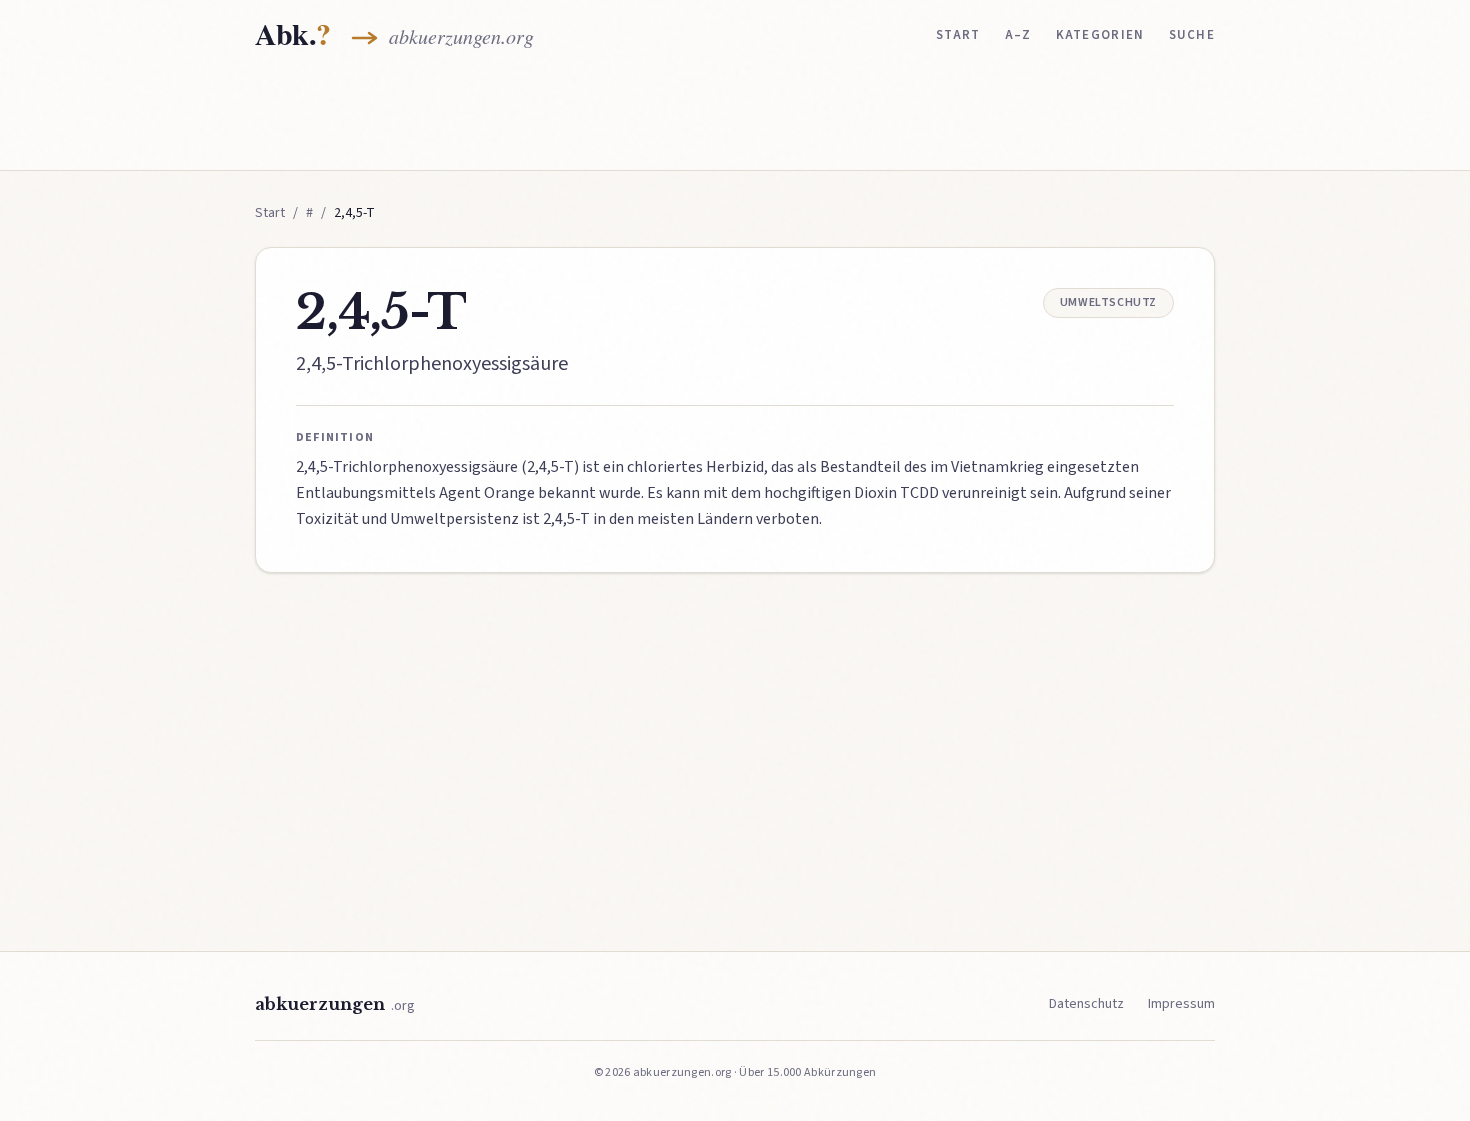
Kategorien (1100, 35)
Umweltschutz (1108, 302)
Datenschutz (1086, 1004)
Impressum (1181, 1004)
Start (958, 35)
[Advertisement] (735, 117)
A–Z (1018, 35)
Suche (1192, 35)
